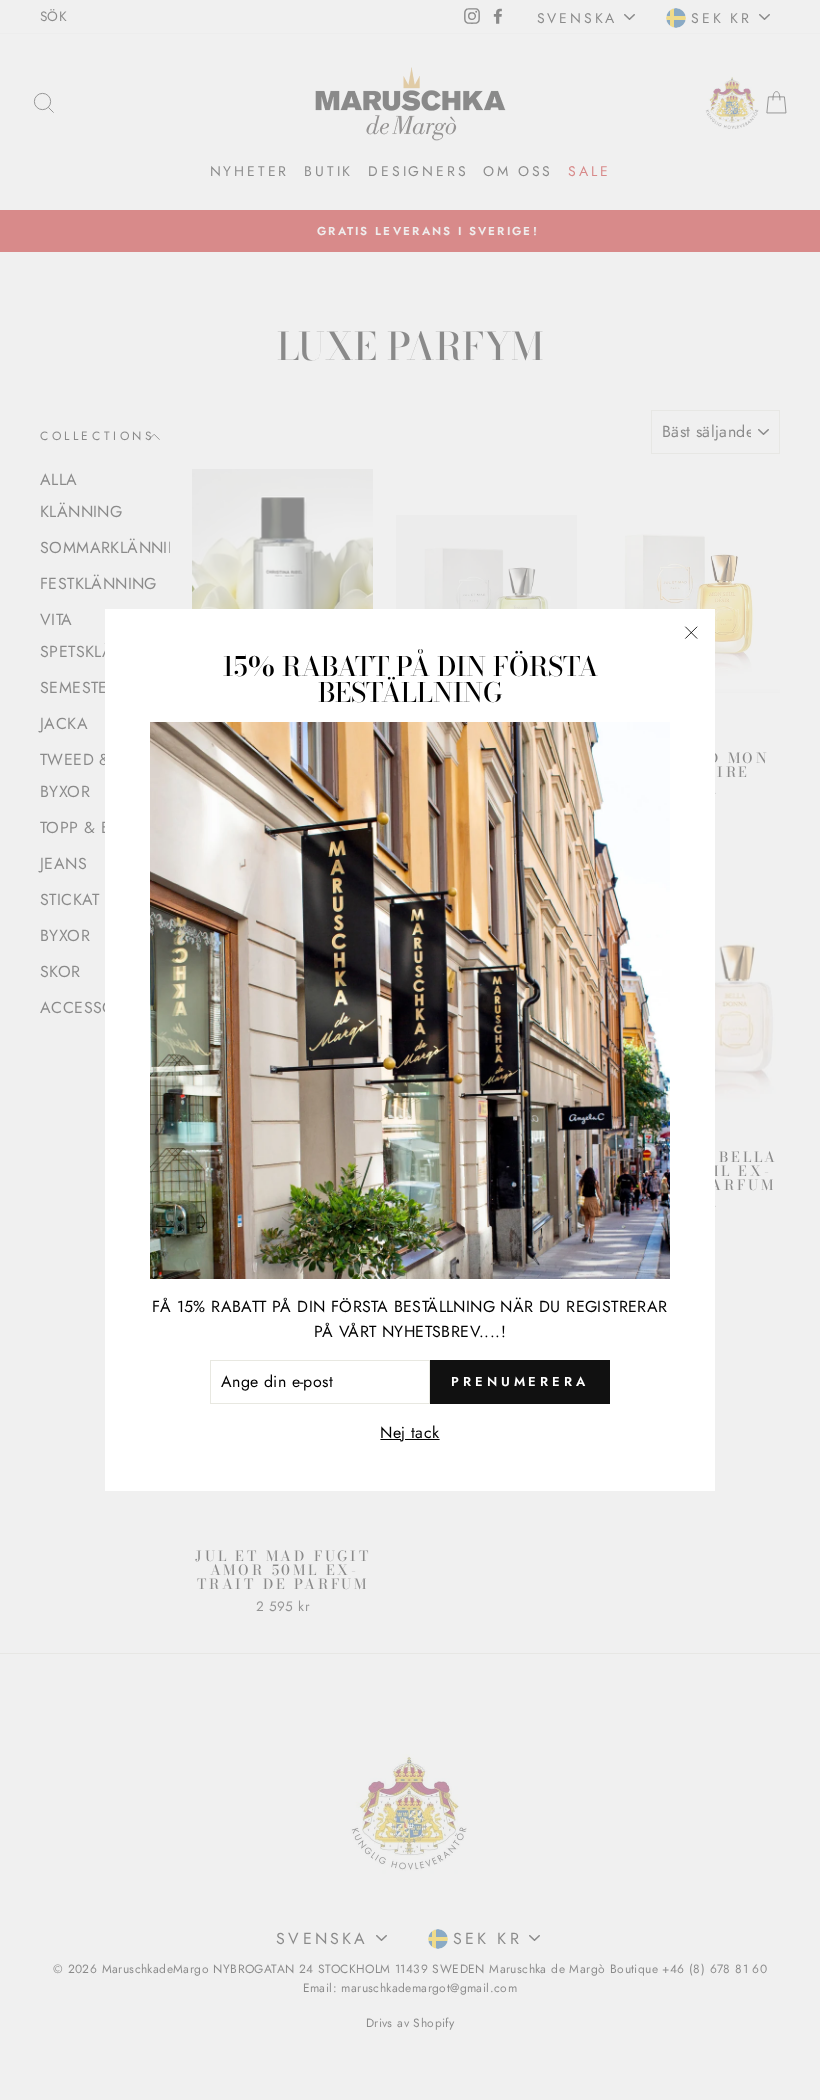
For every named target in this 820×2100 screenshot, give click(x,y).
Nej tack (409, 1432)
